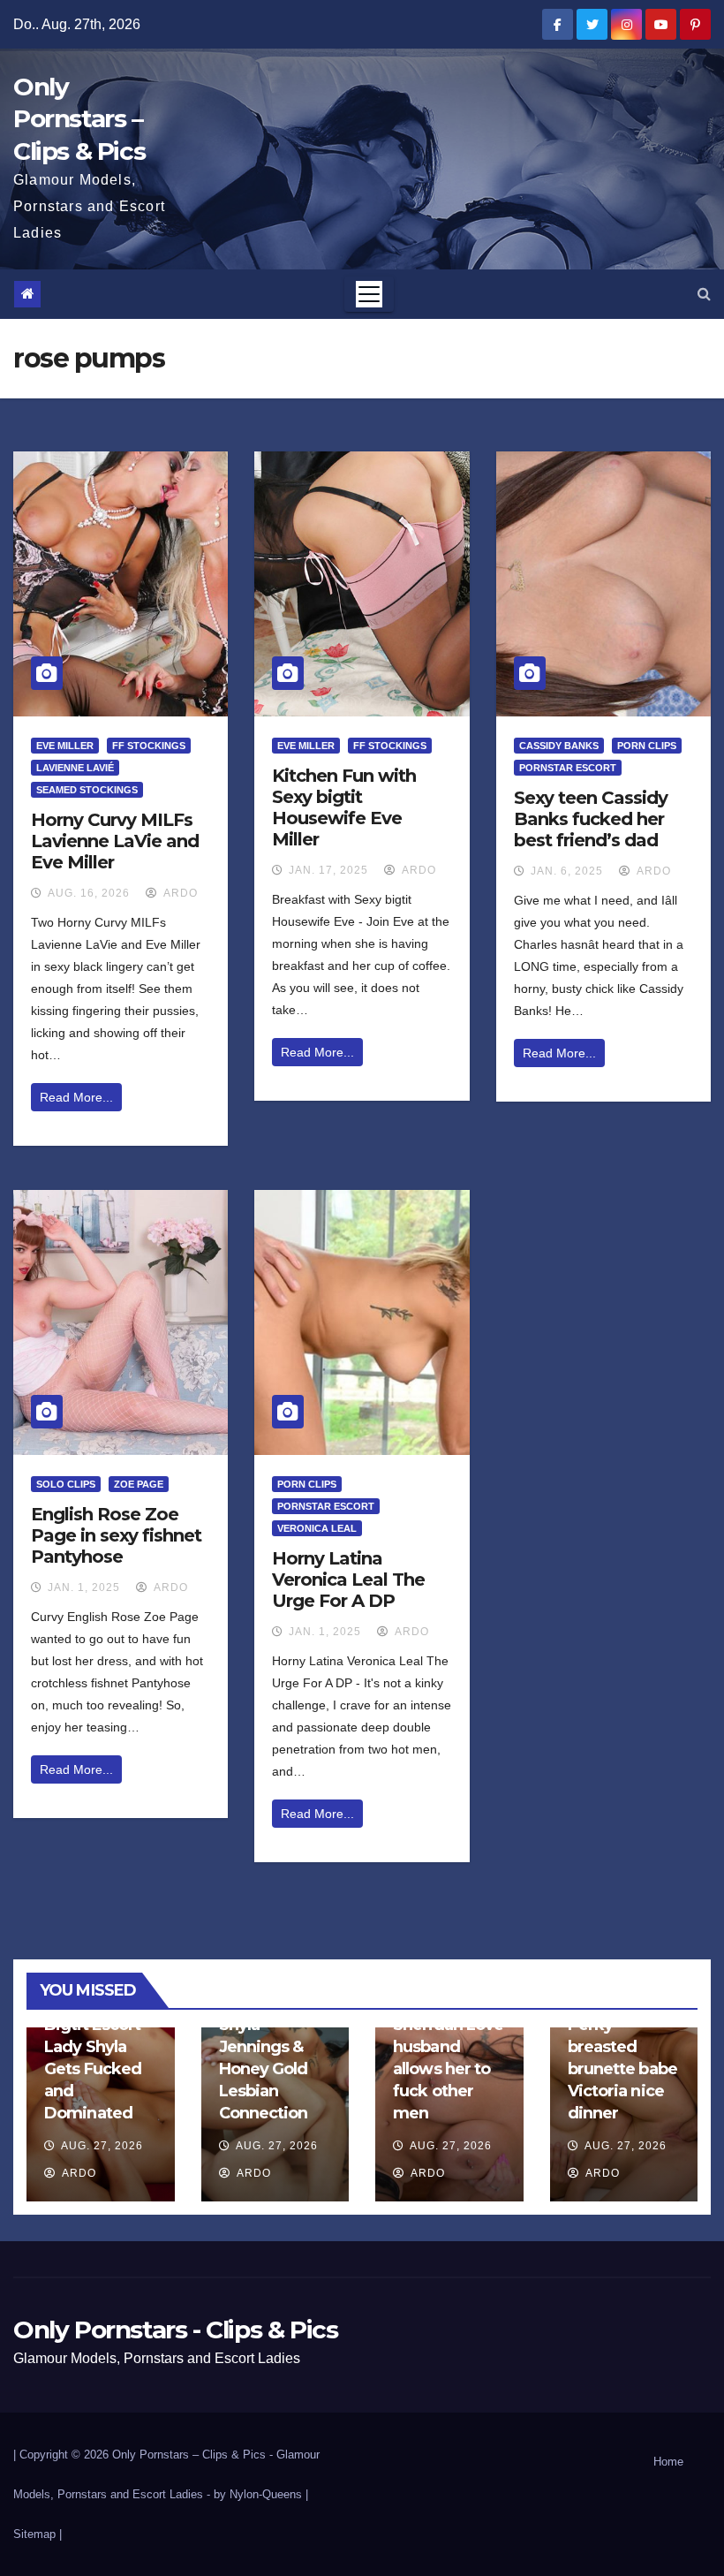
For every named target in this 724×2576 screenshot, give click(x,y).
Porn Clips (647, 746)
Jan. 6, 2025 (567, 871)
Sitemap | (38, 2534)
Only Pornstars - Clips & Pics (175, 2330)
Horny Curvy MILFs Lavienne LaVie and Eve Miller (115, 841)
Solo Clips (66, 1484)
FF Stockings (149, 746)
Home (668, 2462)
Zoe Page (139, 1484)
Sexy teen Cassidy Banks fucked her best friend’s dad (591, 819)
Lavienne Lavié (75, 768)
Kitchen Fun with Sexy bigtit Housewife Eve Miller (344, 807)
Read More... (76, 1097)
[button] (704, 294)
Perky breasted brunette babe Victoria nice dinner (622, 2069)
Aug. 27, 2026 (102, 2146)
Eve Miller (65, 746)
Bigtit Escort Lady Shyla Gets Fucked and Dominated (93, 2069)
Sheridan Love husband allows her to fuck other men (448, 2069)
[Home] (27, 294)
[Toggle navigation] (369, 294)
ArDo (179, 893)
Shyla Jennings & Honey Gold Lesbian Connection (264, 2069)
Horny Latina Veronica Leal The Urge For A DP (348, 1580)
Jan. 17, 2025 (328, 870)
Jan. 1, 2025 (84, 1587)
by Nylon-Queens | (261, 2494)
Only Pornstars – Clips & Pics (79, 119)
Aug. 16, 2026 (89, 893)
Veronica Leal (317, 1528)
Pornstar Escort (568, 768)
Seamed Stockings (87, 790)
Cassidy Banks (559, 746)
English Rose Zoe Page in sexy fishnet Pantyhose (116, 1535)
